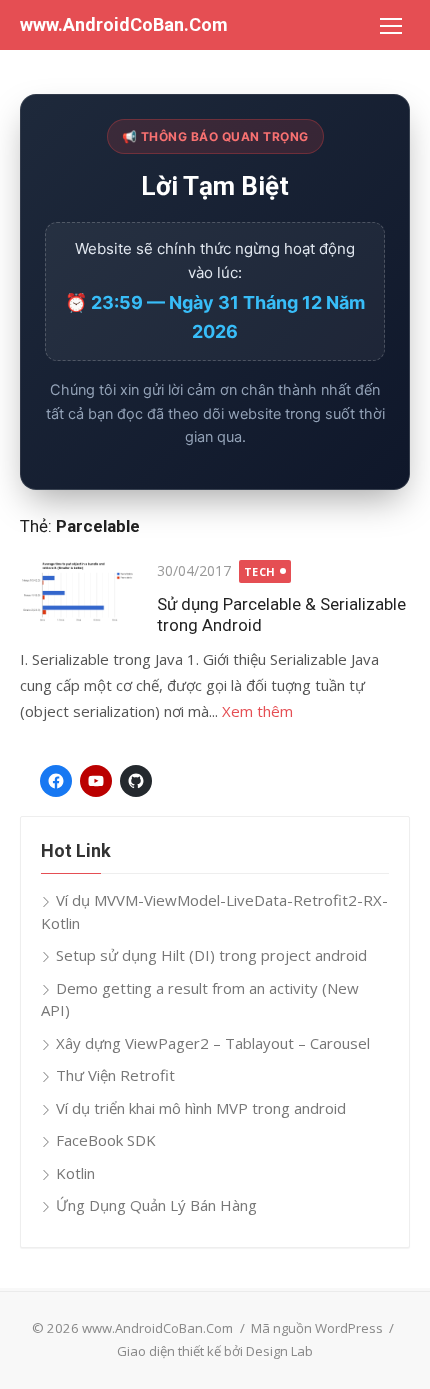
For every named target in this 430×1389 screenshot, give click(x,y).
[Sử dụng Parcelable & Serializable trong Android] (78, 592)
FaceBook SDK (106, 1140)
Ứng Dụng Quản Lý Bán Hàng (156, 1205)
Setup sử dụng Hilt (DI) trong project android (211, 955)
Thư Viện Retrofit (115, 1075)
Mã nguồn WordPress (317, 1328)
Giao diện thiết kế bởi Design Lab (215, 1351)
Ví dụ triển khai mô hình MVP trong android (201, 1108)
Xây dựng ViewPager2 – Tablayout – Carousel (213, 1043)
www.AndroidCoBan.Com (124, 24)
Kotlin (75, 1173)
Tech (260, 571)
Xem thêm (257, 711)
